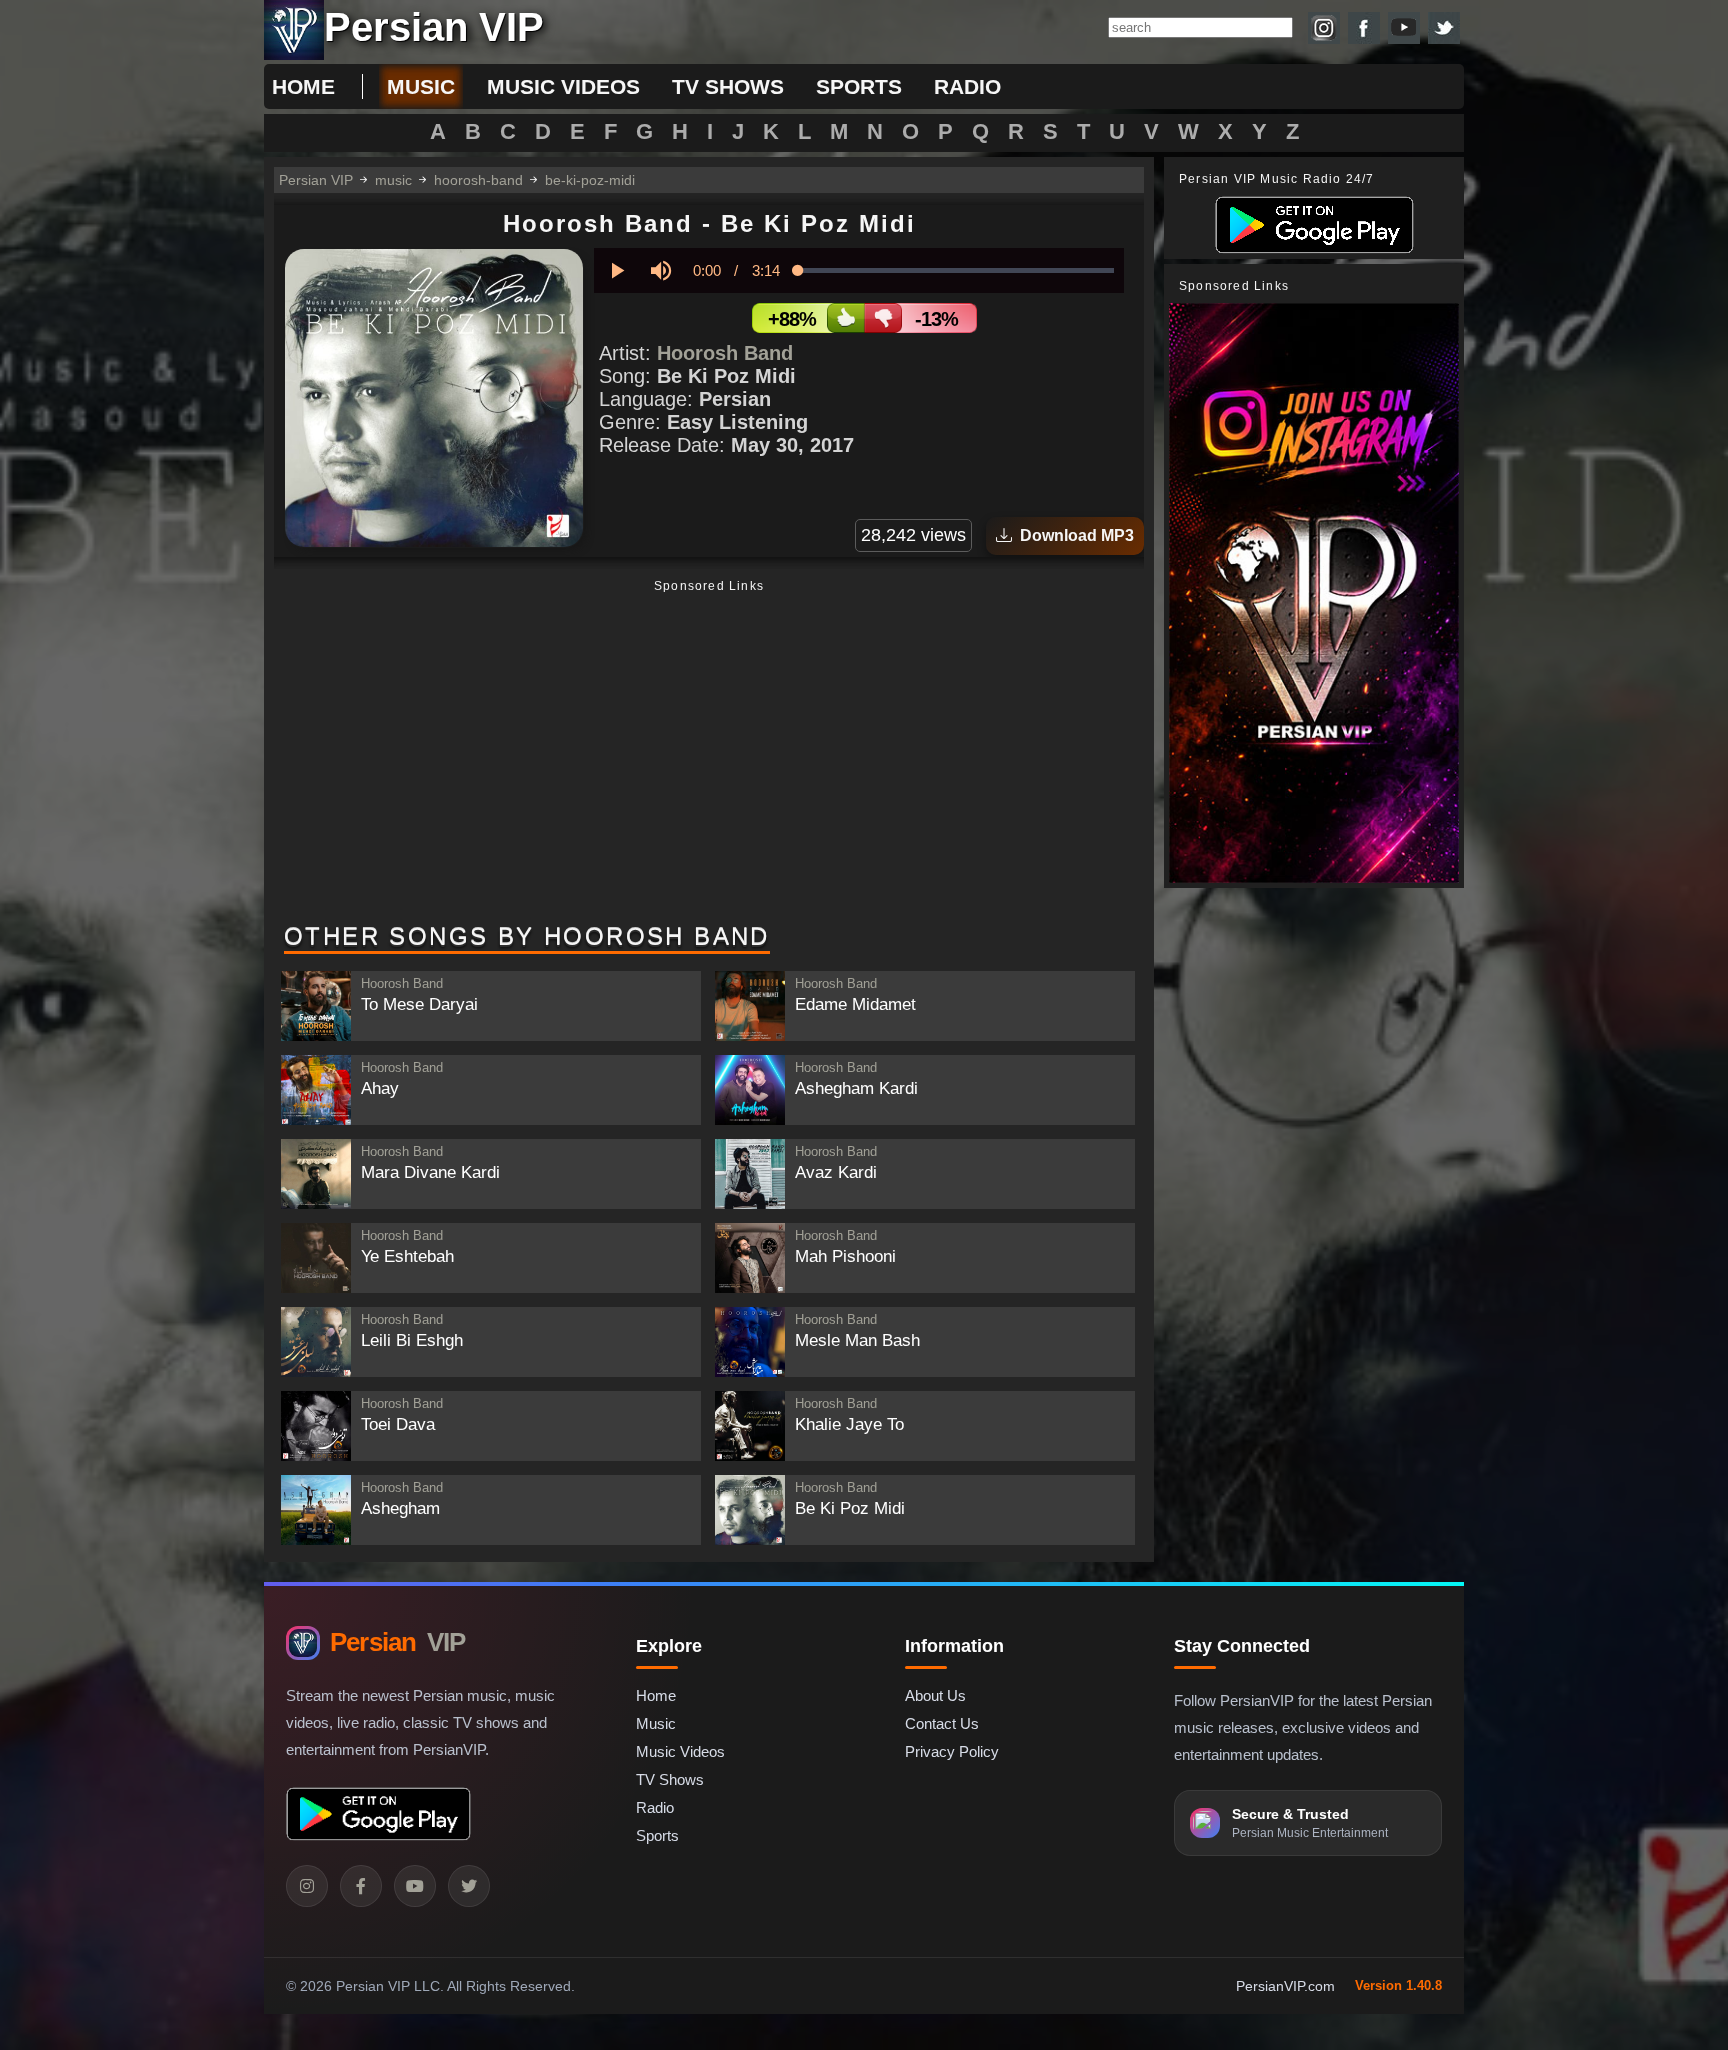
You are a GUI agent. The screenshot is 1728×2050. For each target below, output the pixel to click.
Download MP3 (1073, 535)
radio (967, 86)
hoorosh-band (478, 180)
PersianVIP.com (1285, 1986)
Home (303, 86)
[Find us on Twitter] (1444, 28)
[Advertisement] (709, 753)
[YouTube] (415, 1886)
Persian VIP (316, 180)
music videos (563, 86)
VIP (397, 1642)
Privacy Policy (952, 1751)
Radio (655, 1807)
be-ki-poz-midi (590, 180)
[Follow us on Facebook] (1364, 28)
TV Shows (670, 1779)
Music (656, 1723)
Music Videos (680, 1751)
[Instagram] (307, 1886)
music (421, 86)
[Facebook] (361, 1886)
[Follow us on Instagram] (1324, 28)
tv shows (728, 86)
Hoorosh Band (725, 353)
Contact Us (942, 1723)
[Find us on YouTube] (1404, 28)
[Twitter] (469, 1886)
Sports (657, 1835)
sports (859, 86)
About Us (935, 1695)
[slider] (956, 270)
